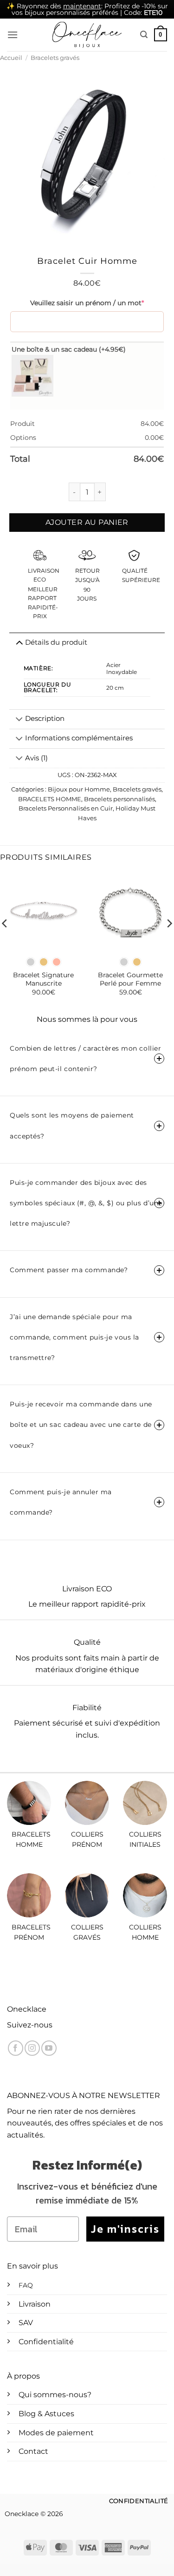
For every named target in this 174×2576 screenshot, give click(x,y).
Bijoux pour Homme (79, 789)
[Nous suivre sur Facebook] (16, 2048)
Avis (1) (36, 758)
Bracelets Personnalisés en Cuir (66, 808)
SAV (26, 2323)
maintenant (82, 6)
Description (45, 719)
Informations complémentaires (79, 738)
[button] (13, 35)
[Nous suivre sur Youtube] (49, 2048)
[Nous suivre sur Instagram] (32, 2048)
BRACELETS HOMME (50, 799)
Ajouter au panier (87, 522)
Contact (33, 2451)
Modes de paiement (56, 2433)
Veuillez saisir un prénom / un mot (87, 303)
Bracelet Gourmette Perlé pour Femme (130, 979)
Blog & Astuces (46, 2414)
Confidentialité (46, 2342)
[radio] (31, 962)
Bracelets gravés (55, 58)
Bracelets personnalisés (119, 799)
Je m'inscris (125, 2229)
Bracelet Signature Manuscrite (43, 979)
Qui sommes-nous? (55, 2395)
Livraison (35, 2304)
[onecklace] (87, 35)
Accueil (11, 58)
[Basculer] (19, 720)
